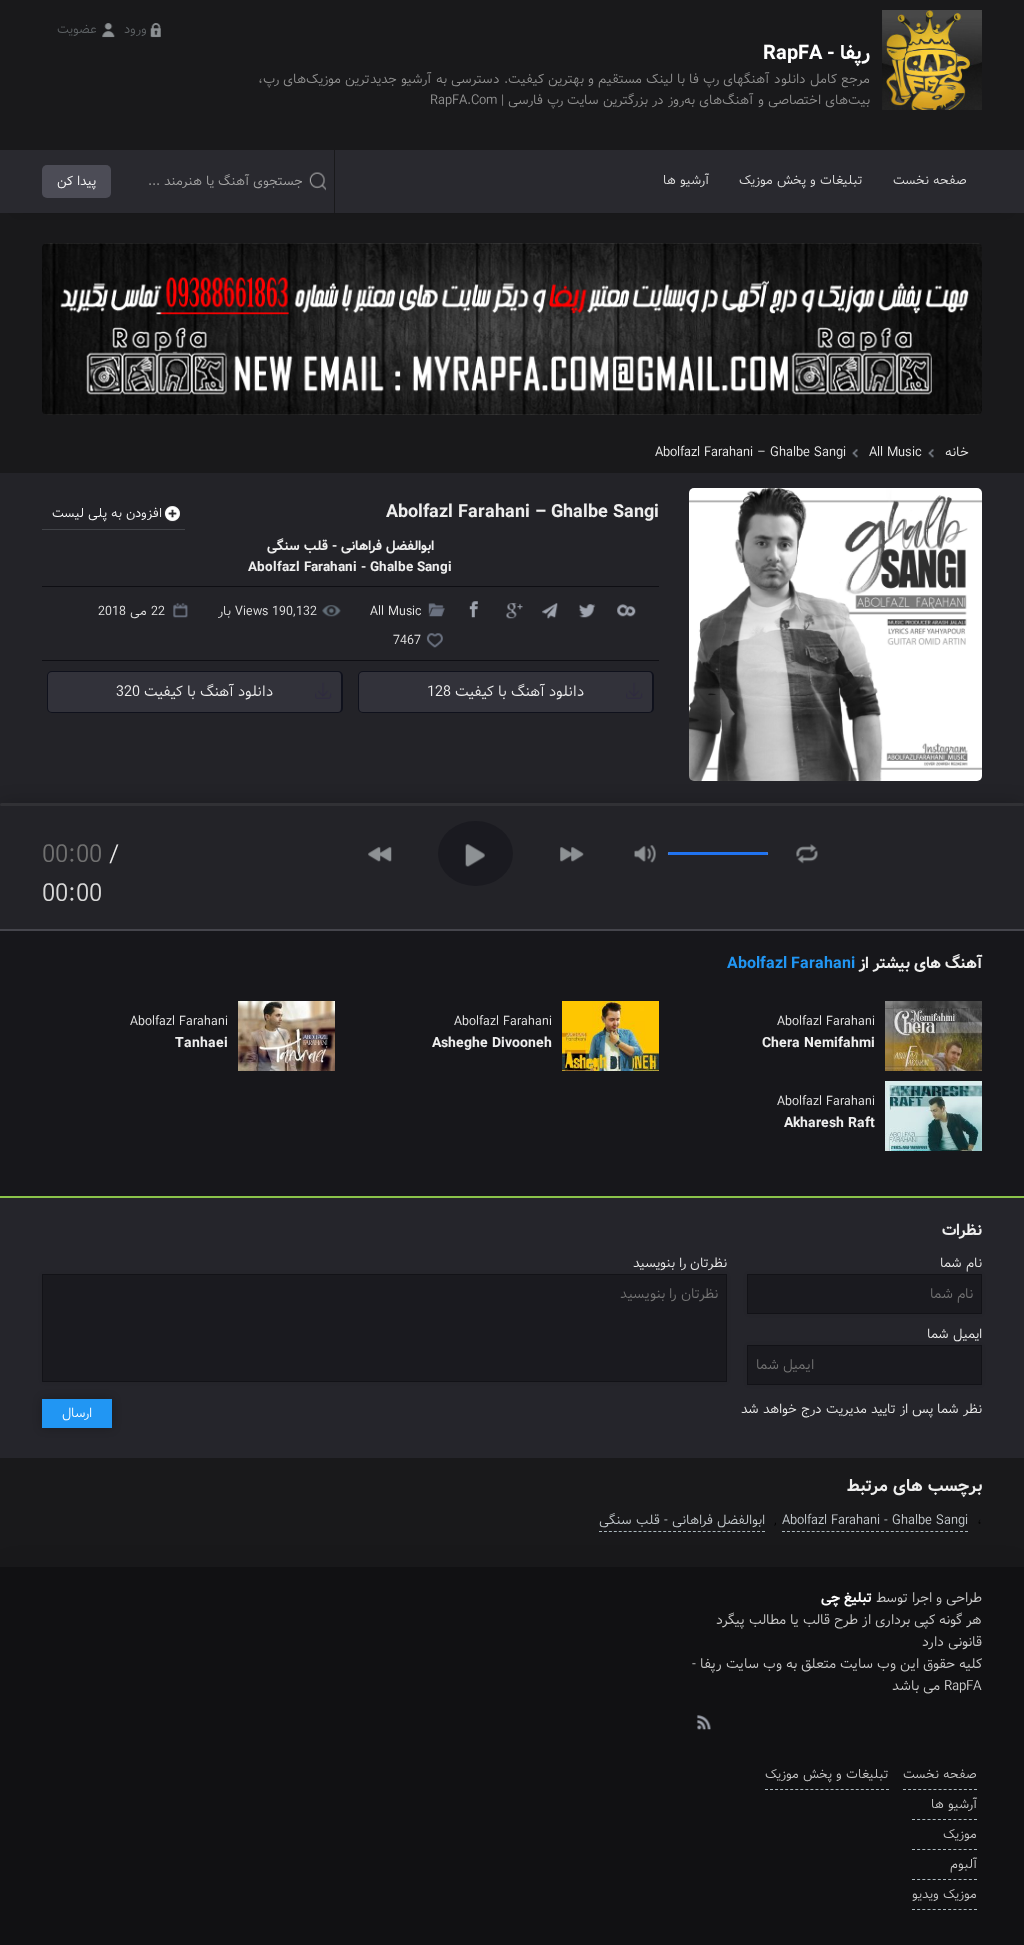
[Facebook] (473, 609)
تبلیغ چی (846, 1598)
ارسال (77, 1413)
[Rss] (703, 1721)
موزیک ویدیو (944, 1894)
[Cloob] (625, 609)
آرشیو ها (686, 180)
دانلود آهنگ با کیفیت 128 (505, 692)
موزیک (960, 1834)
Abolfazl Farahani (791, 963)
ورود (135, 29)
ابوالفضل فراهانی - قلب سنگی (682, 1520)
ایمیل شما (954, 1334)
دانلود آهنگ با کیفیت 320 (194, 692)
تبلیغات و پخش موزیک (801, 180)
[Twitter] (587, 609)
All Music (895, 452)
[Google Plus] (511, 609)
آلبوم (963, 1864)
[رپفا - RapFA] (932, 74)
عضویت (77, 29)
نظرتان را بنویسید (680, 1263)
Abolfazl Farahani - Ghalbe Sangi (875, 1520)
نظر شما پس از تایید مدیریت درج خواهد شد (861, 1409)
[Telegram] (549, 609)
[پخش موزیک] (512, 421)
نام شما (961, 1263)
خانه (957, 452)
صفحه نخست (930, 180)
